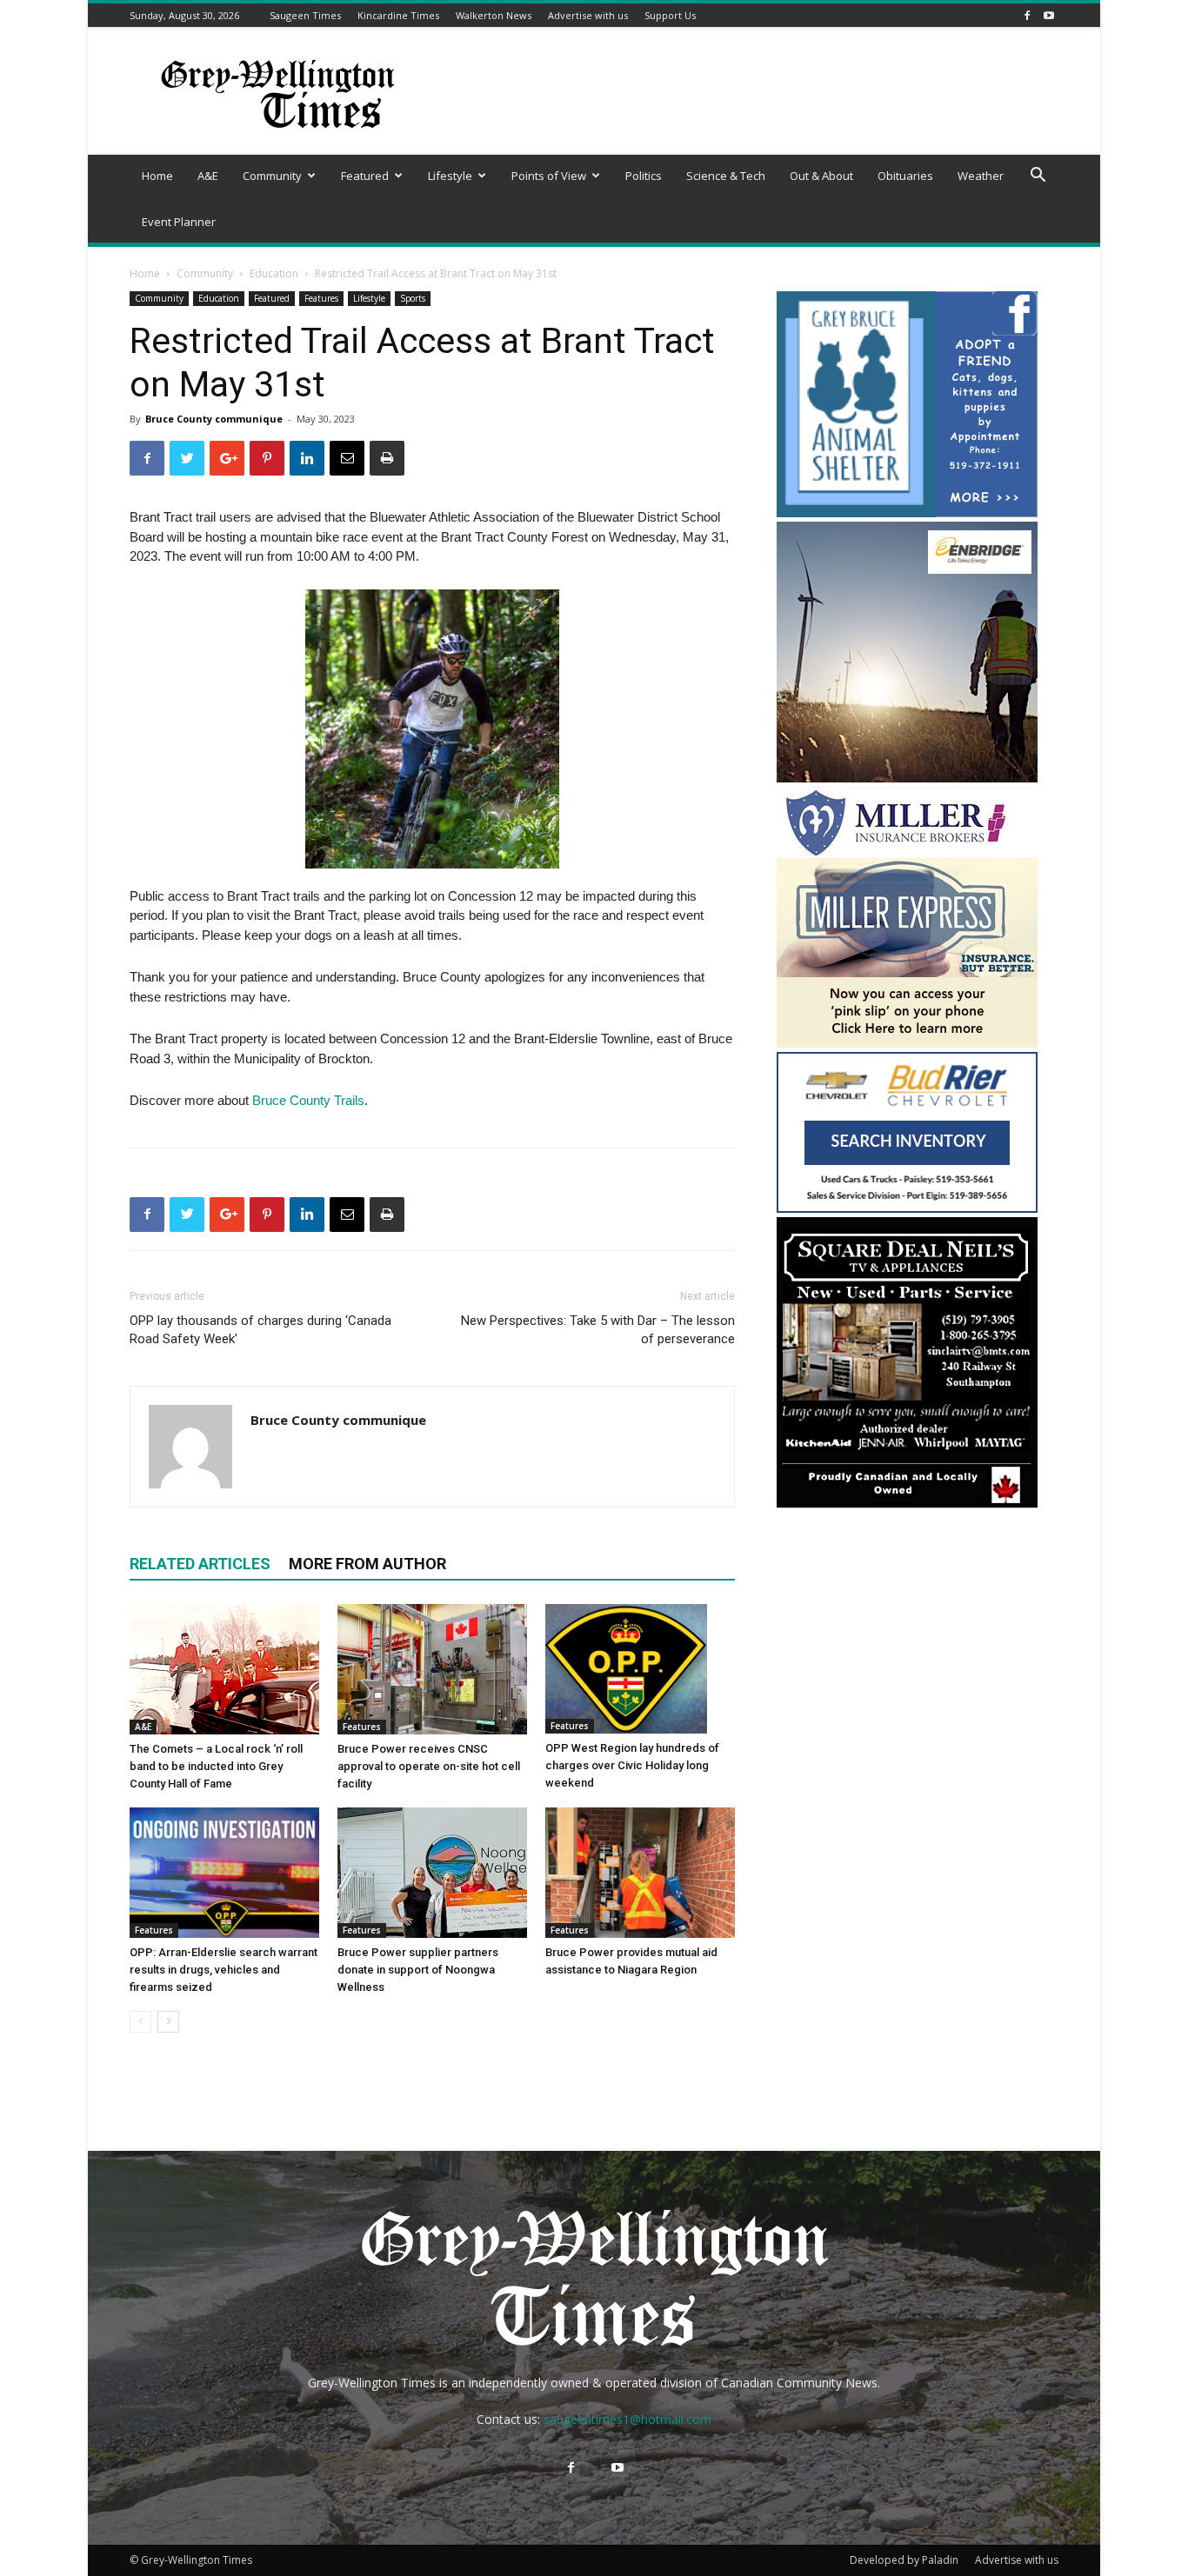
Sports (413, 298)
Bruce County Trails (308, 1100)
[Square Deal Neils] (907, 1505)
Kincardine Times (398, 15)
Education (274, 273)
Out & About (821, 176)
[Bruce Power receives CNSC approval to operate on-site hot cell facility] (432, 1669)
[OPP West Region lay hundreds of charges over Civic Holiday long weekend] (640, 1669)
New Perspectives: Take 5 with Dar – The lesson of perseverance (598, 1330)
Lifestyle (450, 176)
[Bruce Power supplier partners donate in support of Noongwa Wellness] (432, 1873)
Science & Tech (726, 176)
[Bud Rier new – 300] (907, 1208)
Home (157, 176)
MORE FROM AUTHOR (367, 1564)
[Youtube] (1049, 15)
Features (321, 298)
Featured (365, 176)
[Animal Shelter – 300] (907, 513)
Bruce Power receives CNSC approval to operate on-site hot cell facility (429, 1766)
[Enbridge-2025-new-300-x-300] (907, 778)
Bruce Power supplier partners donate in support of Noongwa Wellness (418, 1970)
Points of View (549, 176)
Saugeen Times (305, 15)
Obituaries (905, 176)
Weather (981, 176)
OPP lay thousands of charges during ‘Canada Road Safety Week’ (260, 1330)
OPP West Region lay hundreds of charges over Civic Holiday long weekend (632, 1765)
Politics (644, 176)
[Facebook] (1027, 15)
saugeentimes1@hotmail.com (627, 2419)
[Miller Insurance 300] (907, 1043)
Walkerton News (494, 15)
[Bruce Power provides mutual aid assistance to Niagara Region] (640, 1873)
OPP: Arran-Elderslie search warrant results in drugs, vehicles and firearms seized (224, 1970)
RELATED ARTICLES (200, 1564)
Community (272, 176)
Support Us (670, 15)
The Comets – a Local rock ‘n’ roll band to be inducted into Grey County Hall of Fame (216, 1766)
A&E (208, 176)
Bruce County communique (214, 419)
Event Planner (179, 222)
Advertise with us (588, 15)
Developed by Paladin (904, 2560)
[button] (1038, 177)
